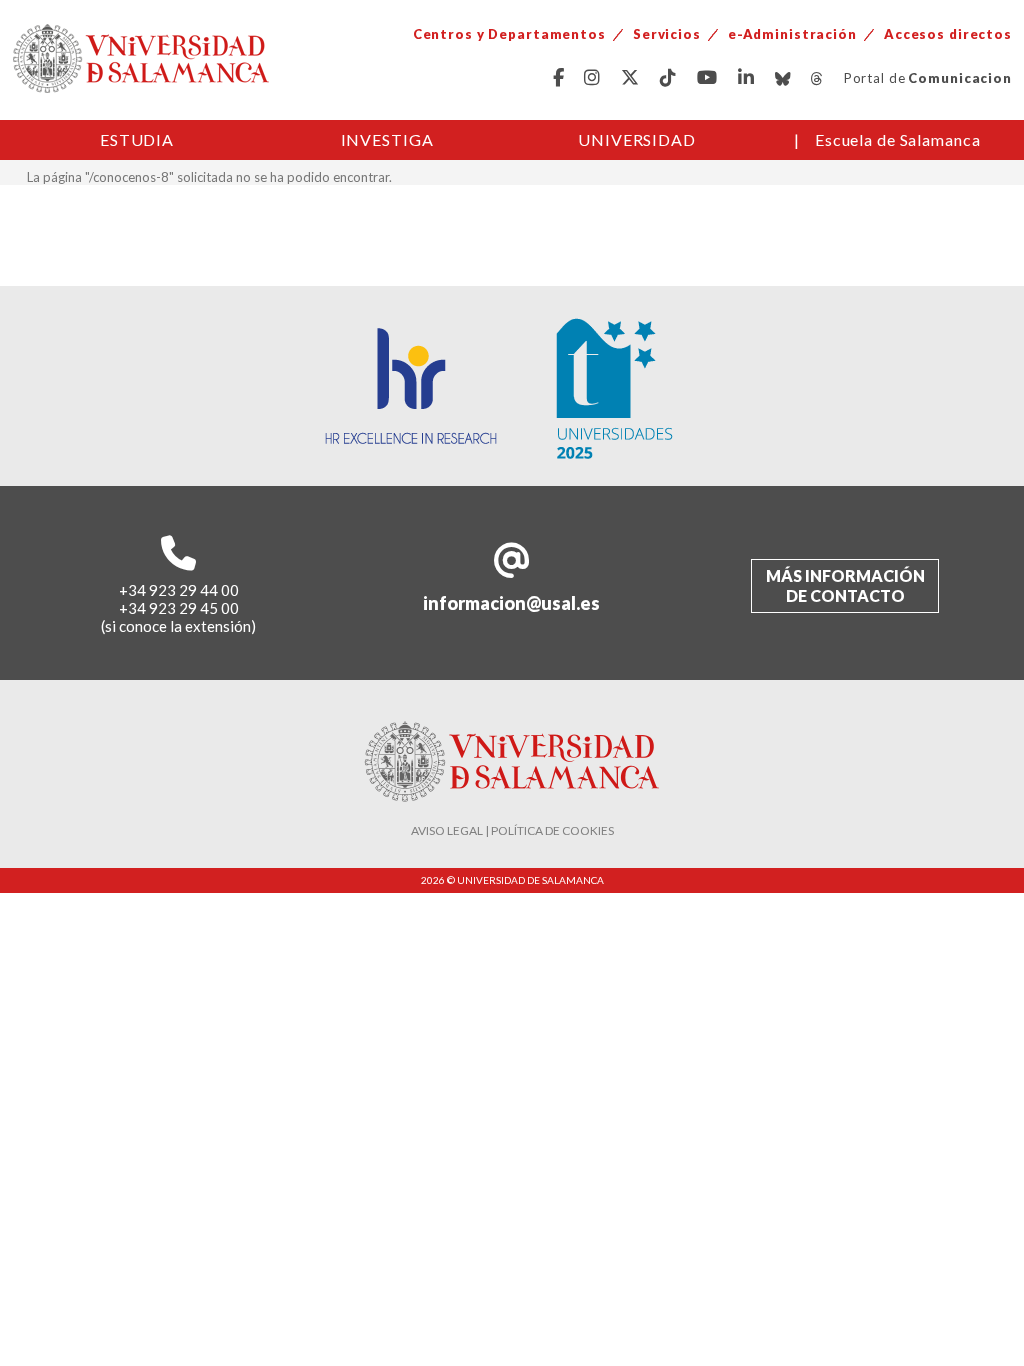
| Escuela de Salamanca (887, 139)
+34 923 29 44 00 (179, 590)
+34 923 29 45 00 (179, 608)
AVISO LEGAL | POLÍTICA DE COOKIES (512, 830)
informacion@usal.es (511, 603)
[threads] (817, 78)
